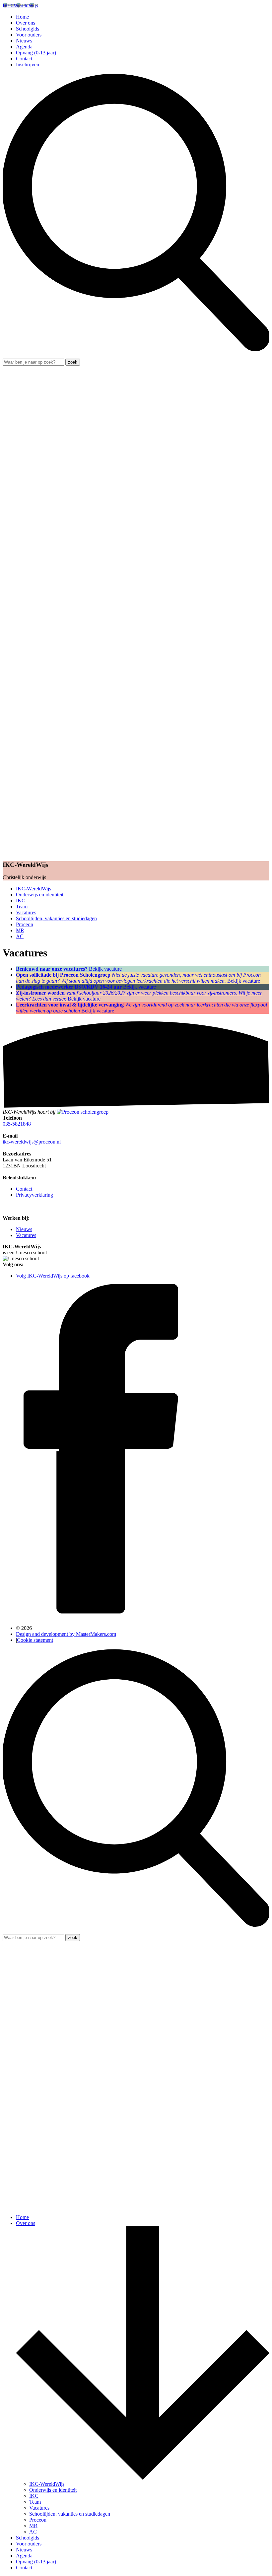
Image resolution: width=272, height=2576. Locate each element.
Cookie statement (35, 1640)
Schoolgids (28, 29)
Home (22, 17)
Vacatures (26, 912)
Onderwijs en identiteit (40, 895)
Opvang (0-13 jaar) (36, 53)
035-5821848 (17, 1124)
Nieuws (24, 41)
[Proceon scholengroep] (83, 1112)
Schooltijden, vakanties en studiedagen (56, 918)
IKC (21, 901)
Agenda (24, 47)
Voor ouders (29, 35)
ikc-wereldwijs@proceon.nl (32, 1142)
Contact (24, 59)
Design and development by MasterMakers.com (66, 1634)
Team (22, 906)
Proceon (25, 924)
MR (20, 930)
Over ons (26, 23)
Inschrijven (28, 65)
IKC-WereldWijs (34, 889)
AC (20, 936)
